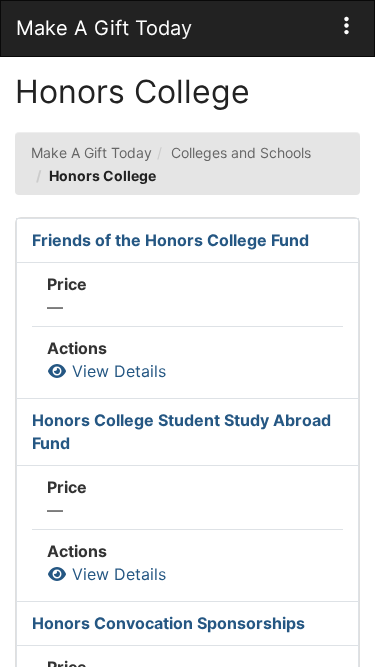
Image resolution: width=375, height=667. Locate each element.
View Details (116, 371)
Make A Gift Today (91, 152)
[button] (346, 25)
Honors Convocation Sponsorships (168, 623)
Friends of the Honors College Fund (170, 240)
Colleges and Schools (241, 152)
